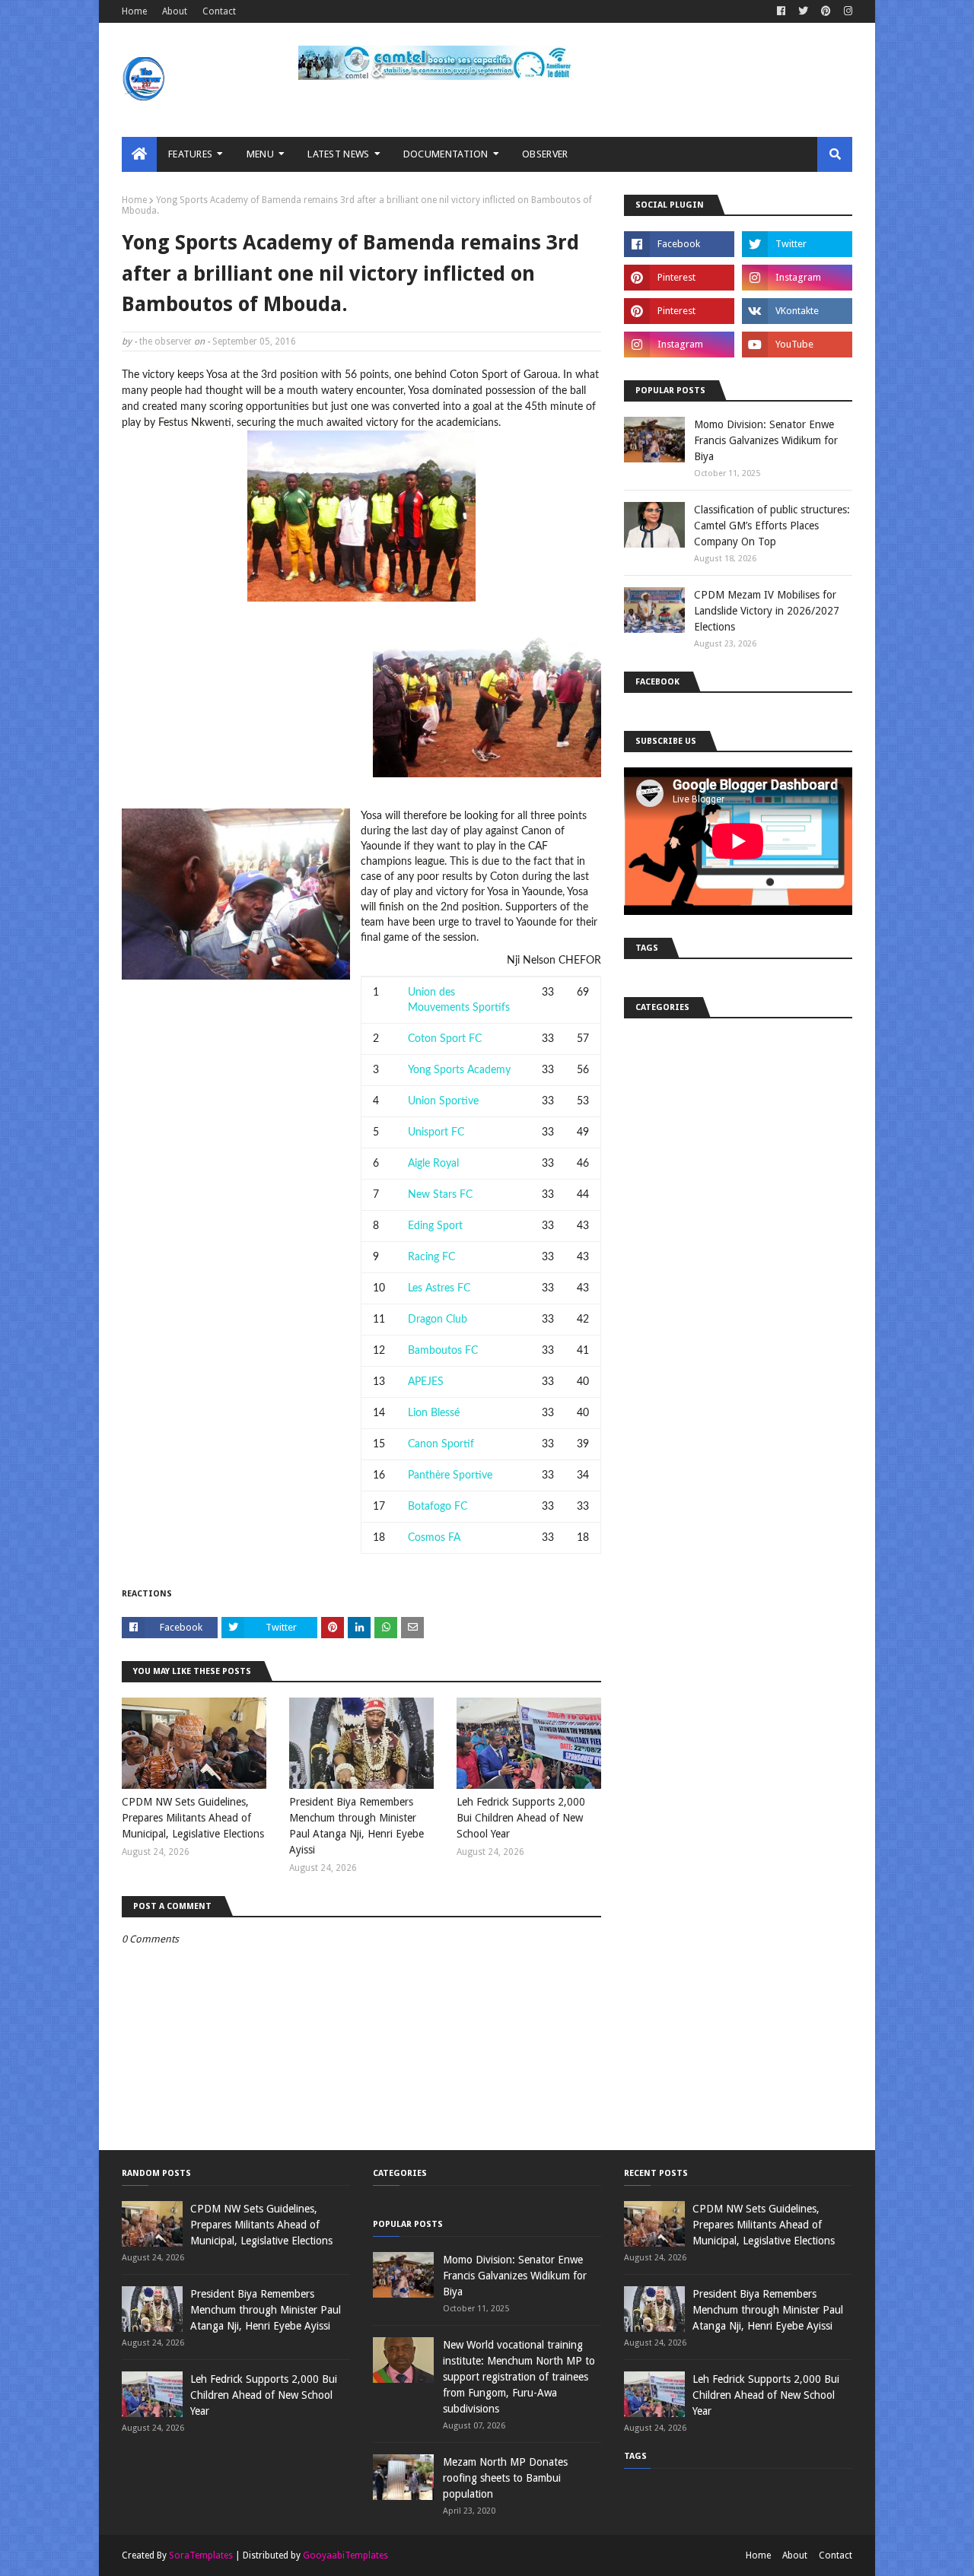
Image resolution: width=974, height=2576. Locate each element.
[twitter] (803, 11)
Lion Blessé (434, 1413)
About (175, 11)
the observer (166, 341)
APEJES (426, 1382)
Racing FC (431, 1257)
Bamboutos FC (443, 1351)
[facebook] (781, 11)
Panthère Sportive (450, 1475)
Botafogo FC (438, 1507)
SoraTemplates (201, 2555)
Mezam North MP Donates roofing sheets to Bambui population (505, 2478)
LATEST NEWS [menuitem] (338, 154)
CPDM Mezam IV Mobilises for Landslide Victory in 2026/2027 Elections (767, 611)
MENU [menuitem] (260, 154)
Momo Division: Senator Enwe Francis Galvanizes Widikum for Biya (766, 440)
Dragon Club (438, 1320)
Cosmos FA (434, 1538)
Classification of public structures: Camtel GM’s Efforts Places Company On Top (772, 526)
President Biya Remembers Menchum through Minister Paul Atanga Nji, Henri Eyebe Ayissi (356, 1826)
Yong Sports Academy (459, 1070)
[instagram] (846, 11)
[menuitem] (139, 154)
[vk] (797, 311)
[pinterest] (826, 11)
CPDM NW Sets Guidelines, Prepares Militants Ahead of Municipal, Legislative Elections (193, 1818)
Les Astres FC (439, 1288)
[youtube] (797, 345)
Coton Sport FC (445, 1039)
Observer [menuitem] (545, 154)
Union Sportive (443, 1101)
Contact (219, 11)
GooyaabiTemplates (345, 2555)
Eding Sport (435, 1226)
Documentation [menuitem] (446, 154)
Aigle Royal (433, 1164)
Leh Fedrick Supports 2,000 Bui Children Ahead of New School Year (521, 1818)
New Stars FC (440, 1195)
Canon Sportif (441, 1444)
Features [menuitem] (190, 154)
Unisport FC (436, 1132)
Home (134, 11)
